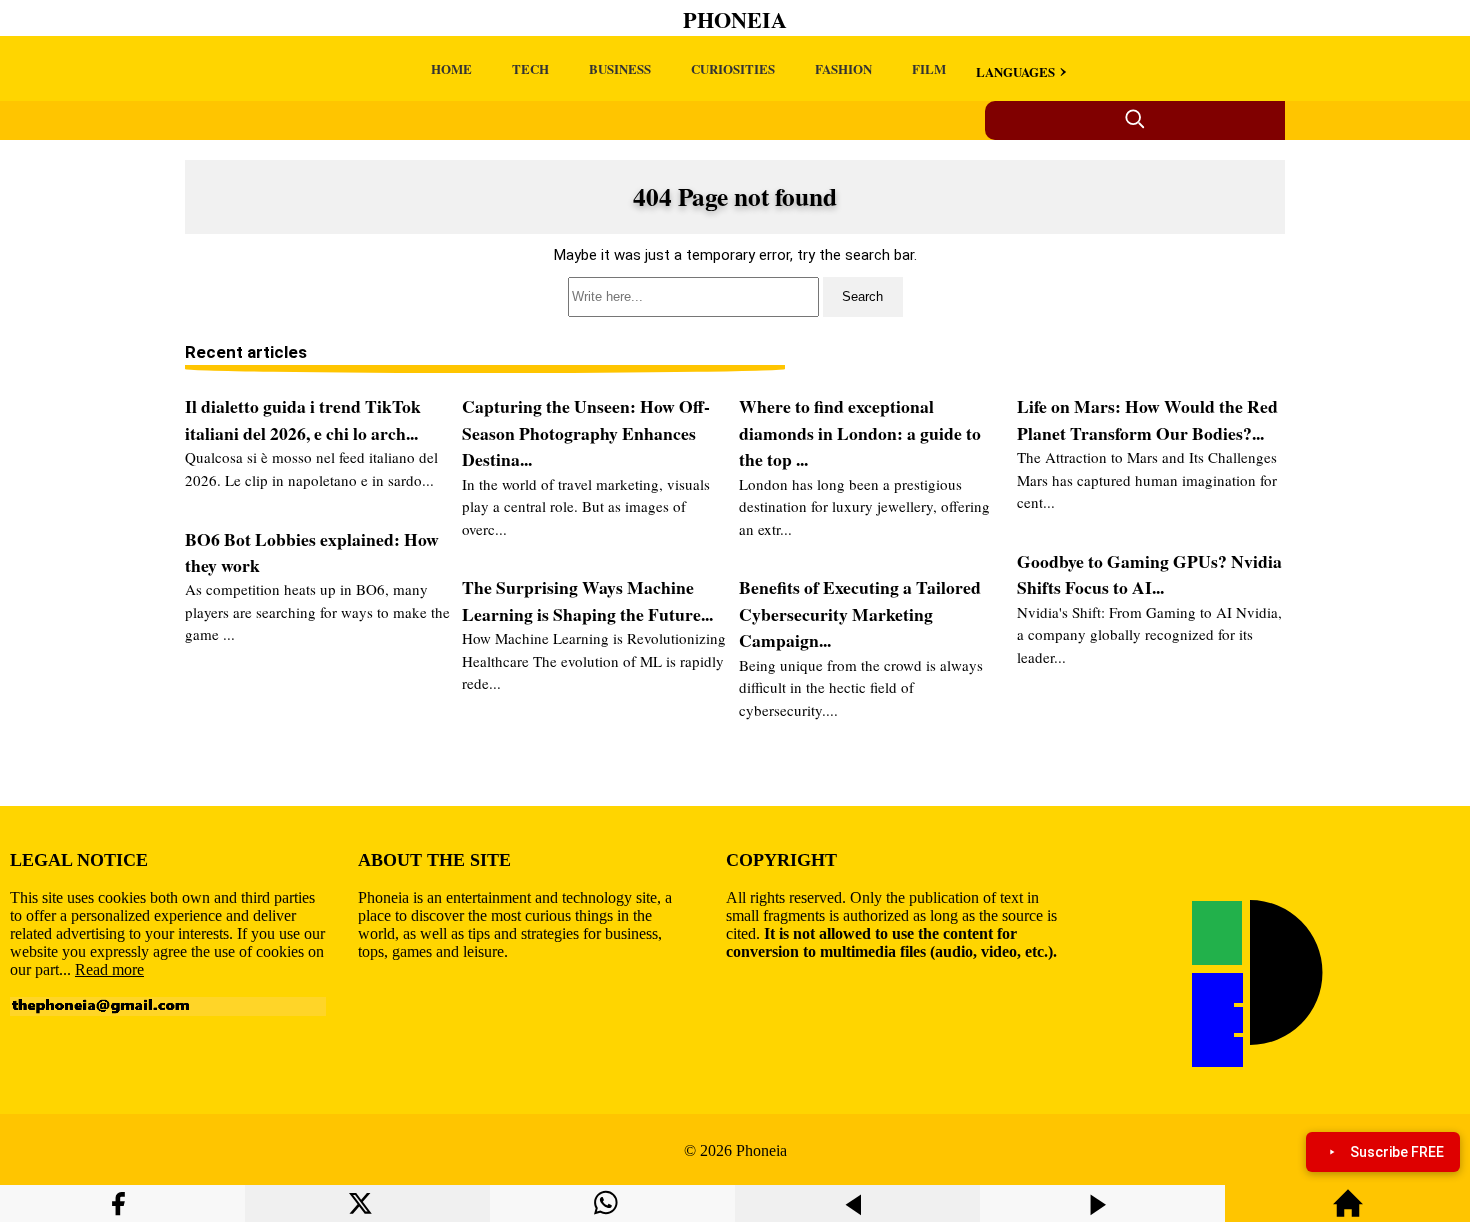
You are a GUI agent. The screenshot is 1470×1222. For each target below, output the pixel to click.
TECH (530, 68)
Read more (109, 969)
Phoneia (735, 19)
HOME (451, 68)
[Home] (1348, 1212)
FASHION (843, 68)
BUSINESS (620, 68)
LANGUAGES (1015, 71)
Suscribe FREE (1397, 1152)
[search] (735, 297)
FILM (929, 68)
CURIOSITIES (733, 68)
